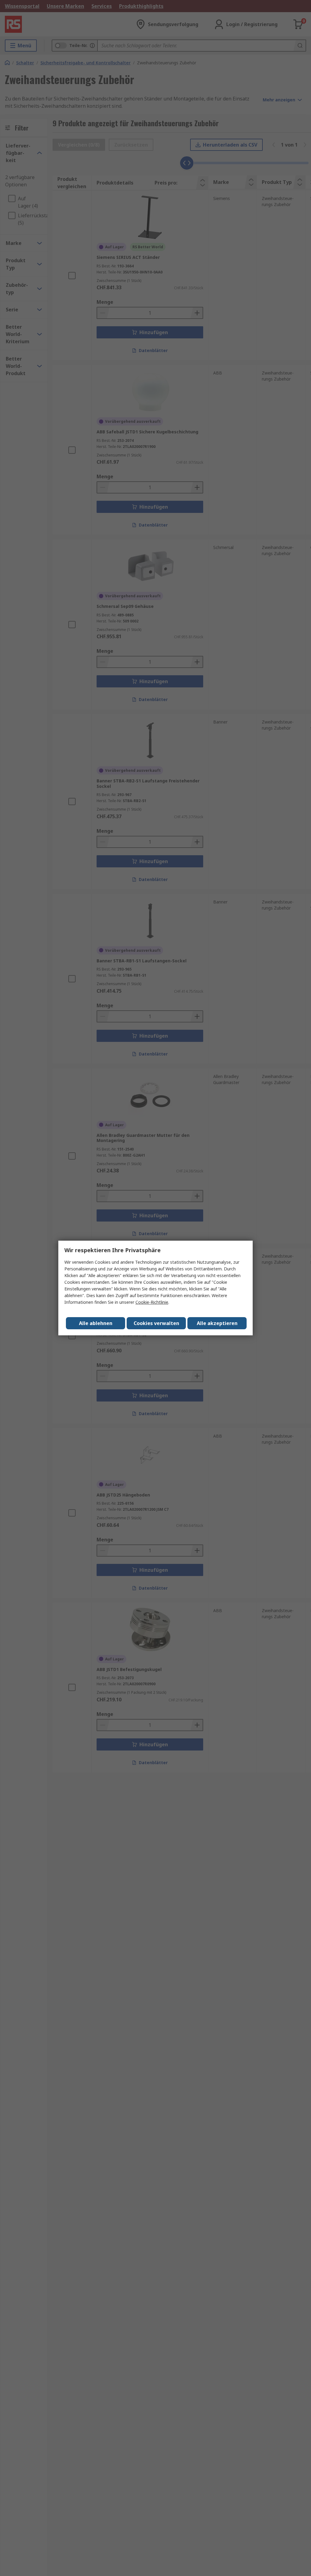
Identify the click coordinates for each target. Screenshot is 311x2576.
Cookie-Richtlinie (152, 1302)
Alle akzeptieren (217, 1323)
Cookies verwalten (156, 1323)
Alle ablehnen (96, 1323)
